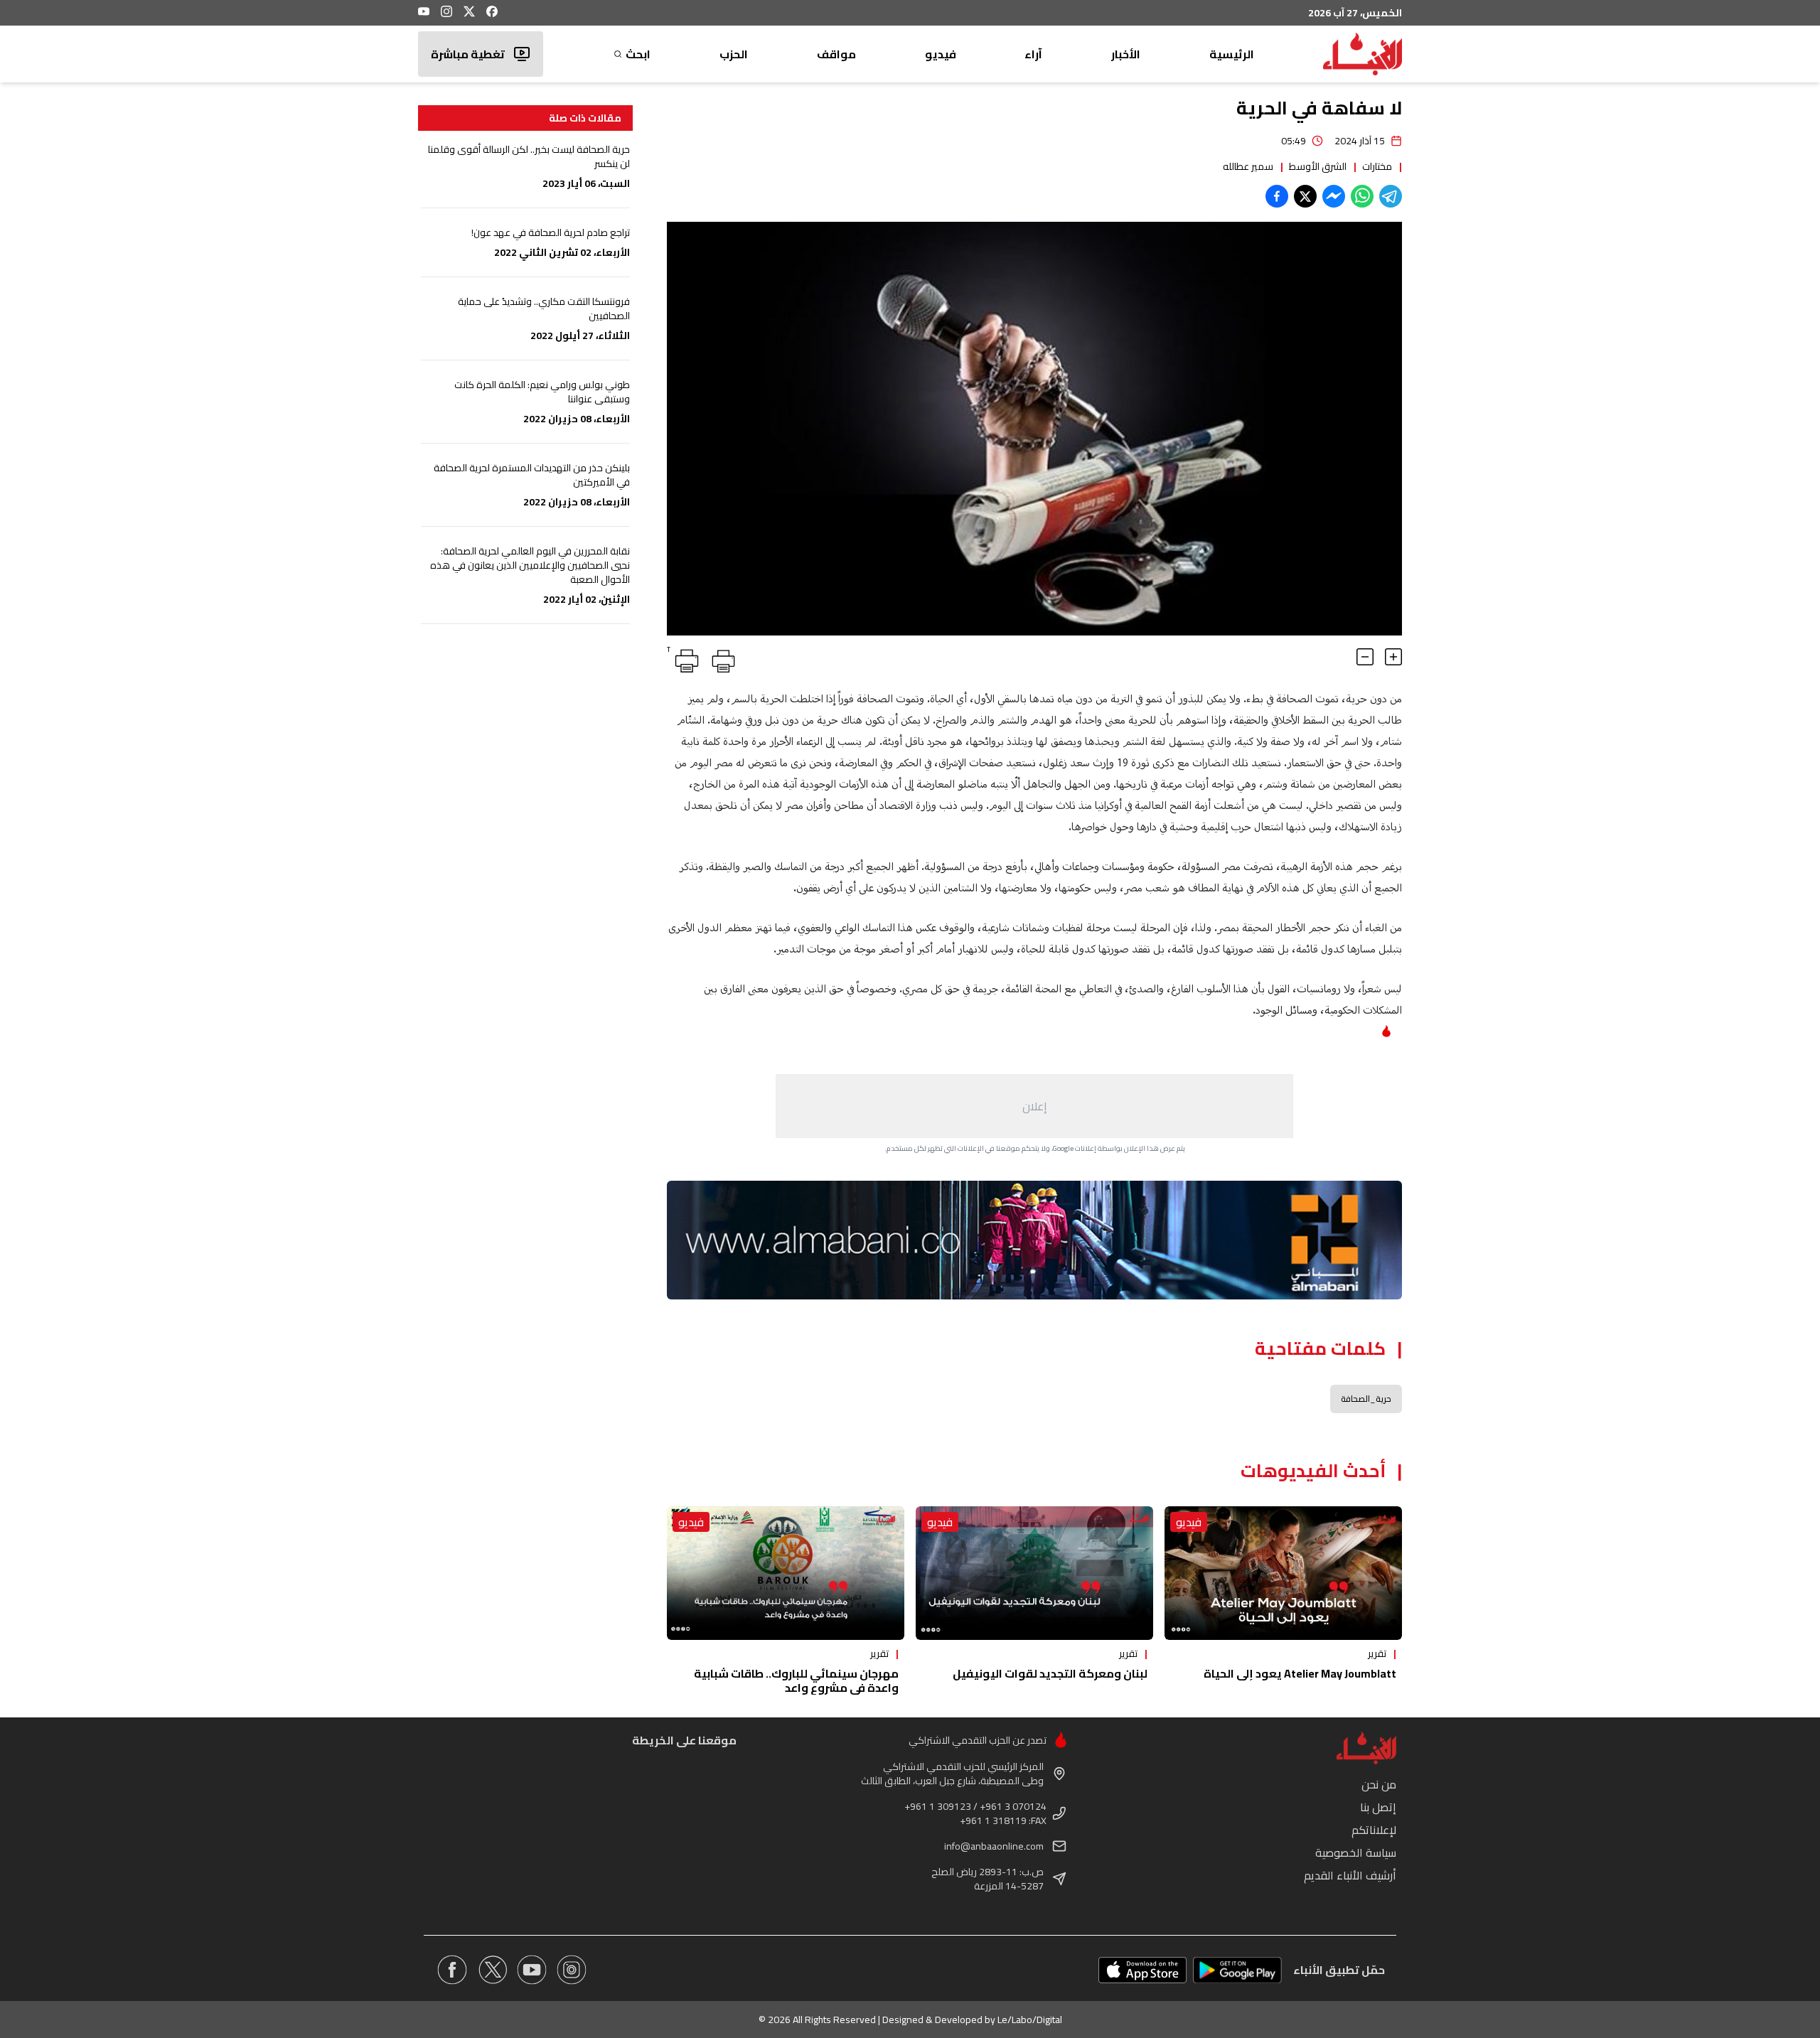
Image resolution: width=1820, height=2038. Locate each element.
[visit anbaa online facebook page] (452, 1970)
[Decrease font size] (1365, 657)
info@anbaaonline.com (994, 1846)
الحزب (734, 54)
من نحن (1379, 1784)
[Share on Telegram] (1391, 196)
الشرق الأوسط (1318, 166)
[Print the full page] (721, 658)
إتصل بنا (1378, 1807)
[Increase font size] (1393, 657)
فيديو (941, 54)
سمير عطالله (1248, 166)
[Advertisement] (1034, 1106)
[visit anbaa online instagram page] (572, 1970)
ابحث (638, 54)
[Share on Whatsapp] (1362, 196)
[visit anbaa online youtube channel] (532, 1970)
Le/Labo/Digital (1030, 2020)
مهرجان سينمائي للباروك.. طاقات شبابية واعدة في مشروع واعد (796, 1680)
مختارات (1377, 166)
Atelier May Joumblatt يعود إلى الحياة (1300, 1673)
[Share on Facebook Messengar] (1334, 196)
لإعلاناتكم (1374, 1830)
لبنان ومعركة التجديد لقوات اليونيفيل (1050, 1673)
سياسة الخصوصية (1356, 1852)
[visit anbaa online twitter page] (492, 1970)
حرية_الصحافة (1366, 1399)
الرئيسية (1232, 54)
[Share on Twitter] (1305, 196)
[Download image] (680, 623)
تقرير (1377, 1653)
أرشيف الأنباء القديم (1350, 1875)
